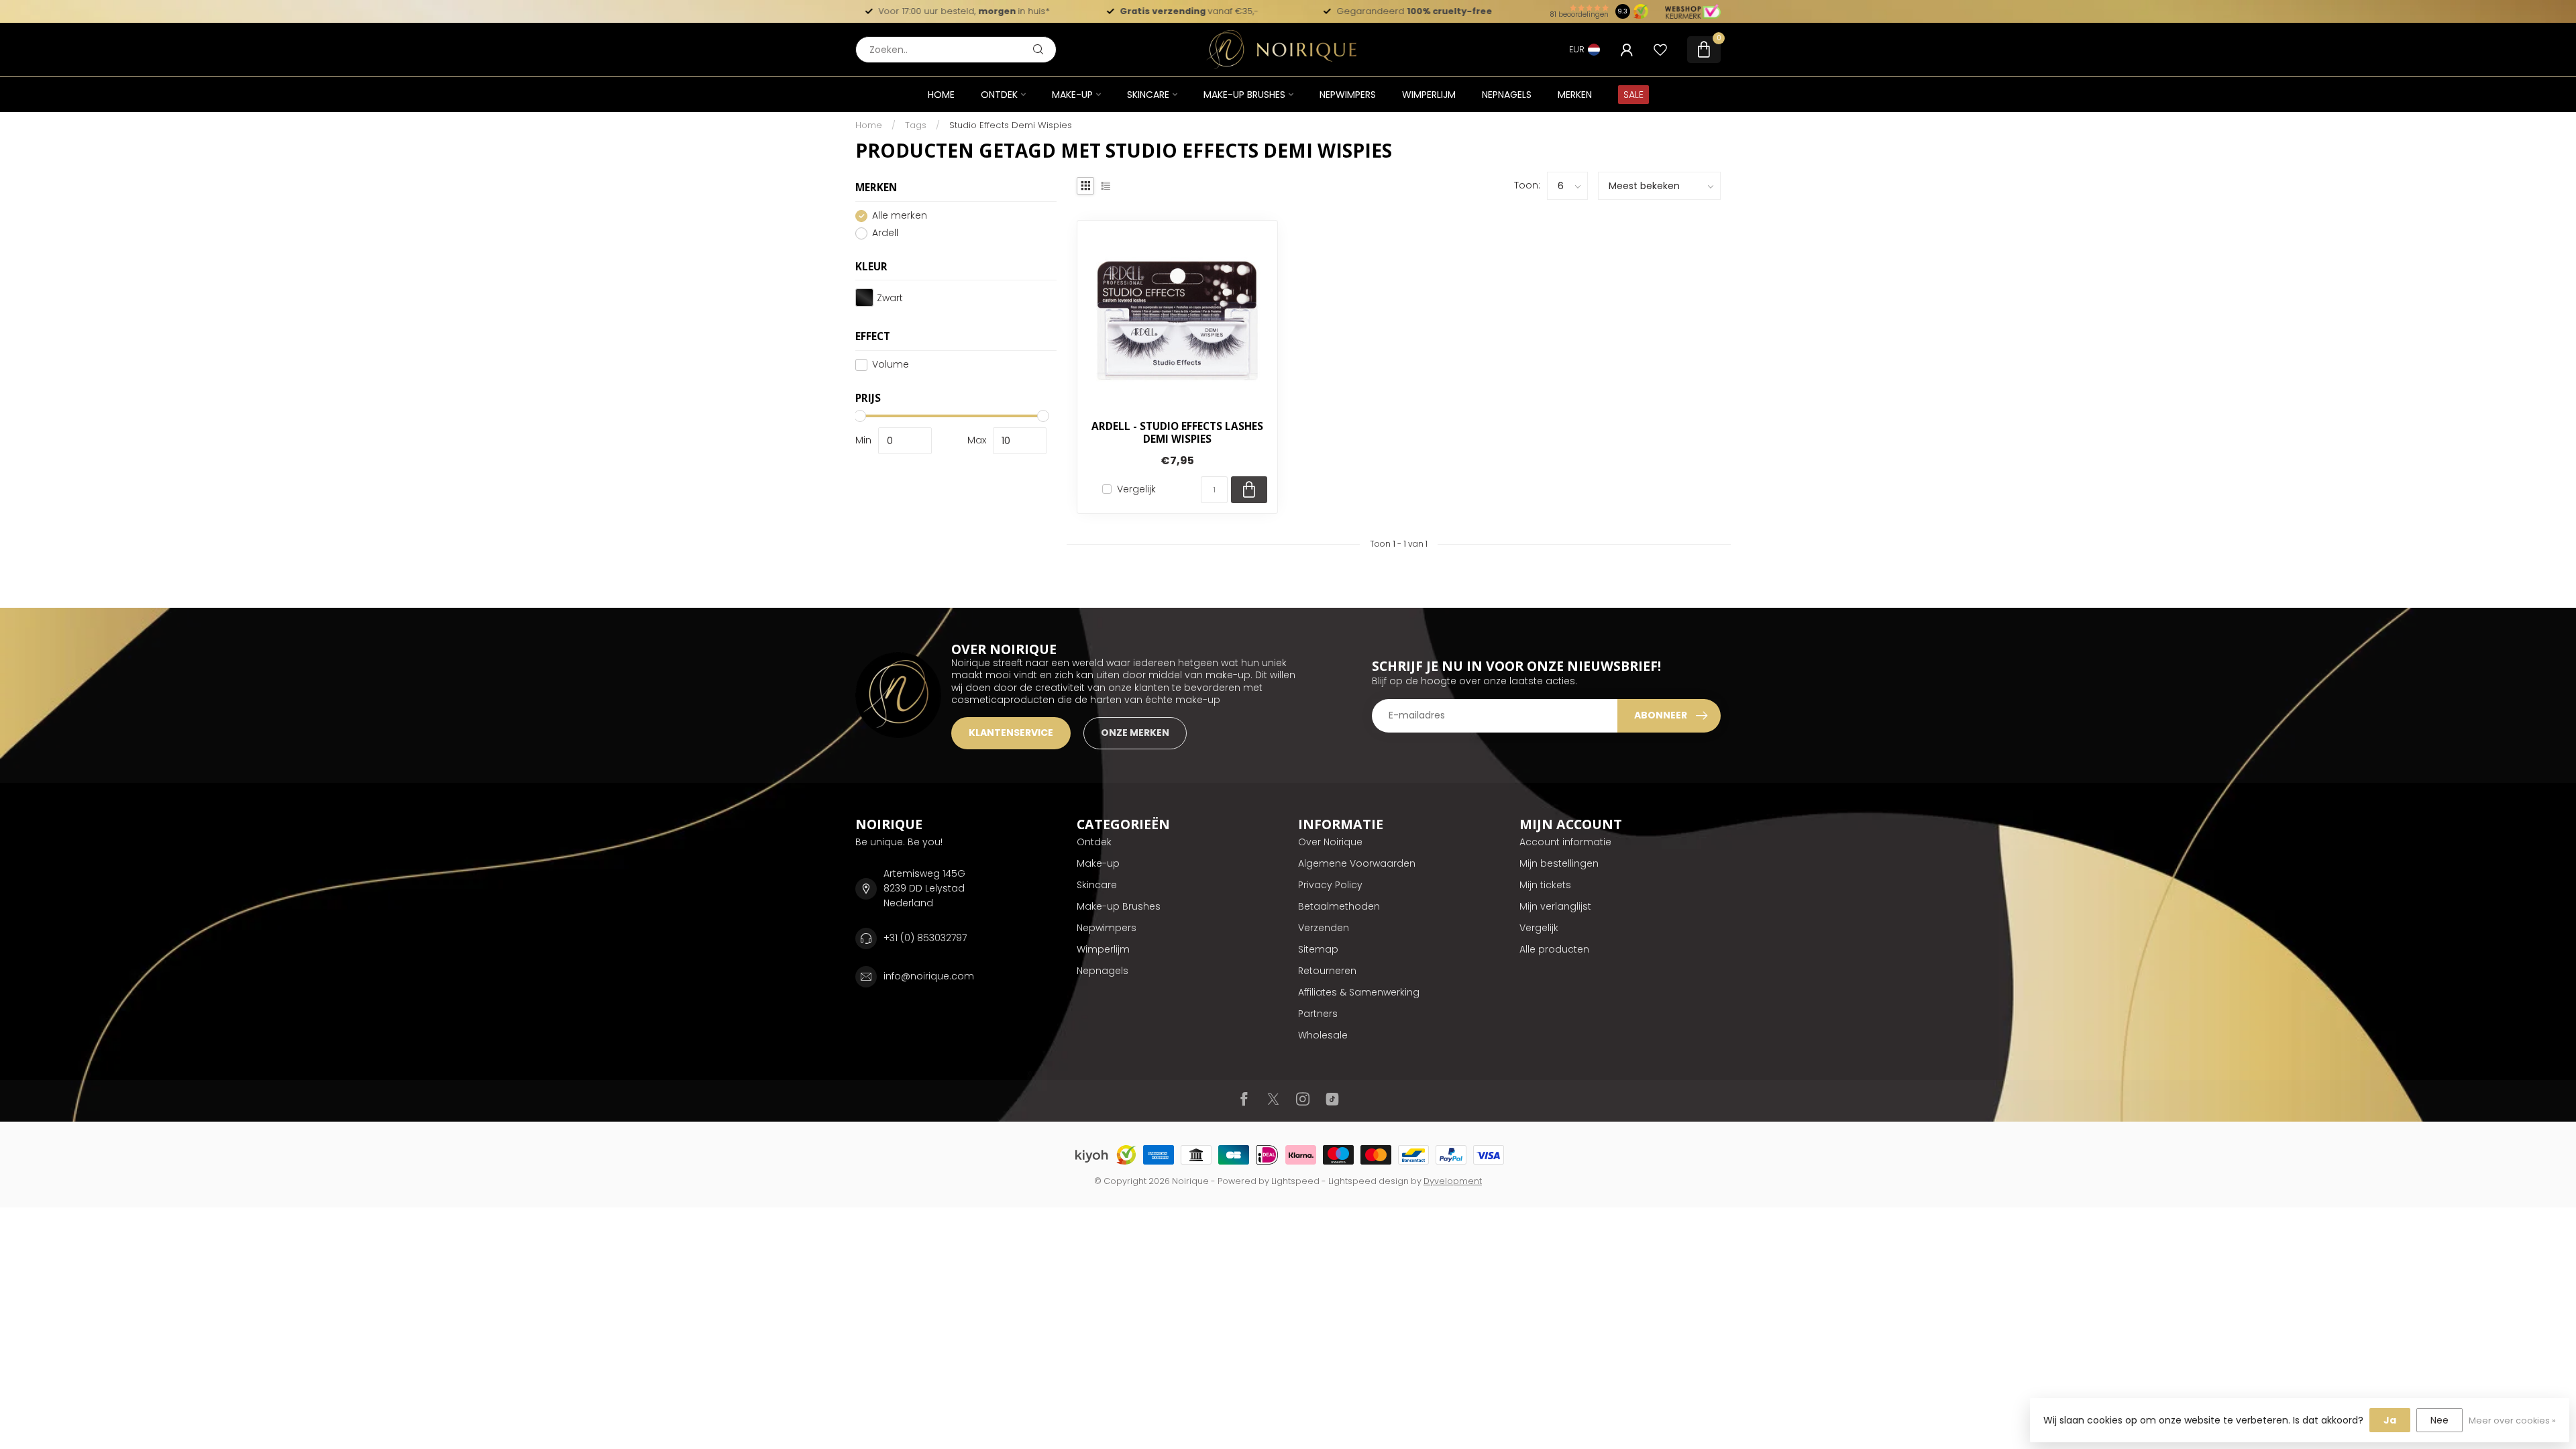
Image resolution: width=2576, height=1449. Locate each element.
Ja (2390, 1420)
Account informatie (1565, 842)
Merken (1575, 95)
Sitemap (1318, 949)
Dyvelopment (1453, 1181)
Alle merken (900, 216)
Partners (1318, 1014)
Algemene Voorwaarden (1357, 863)
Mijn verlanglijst (1555, 906)
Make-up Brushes (1244, 95)
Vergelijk (1136, 489)
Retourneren (1327, 971)
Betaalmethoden (1339, 906)
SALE (1633, 95)
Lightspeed (1295, 1181)
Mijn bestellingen (1559, 863)
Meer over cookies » (2512, 1420)
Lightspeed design (1368, 1181)
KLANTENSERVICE (1011, 733)
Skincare (1148, 95)
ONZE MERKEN (1135, 733)
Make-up (1072, 95)
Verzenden (1324, 928)
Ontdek (999, 95)
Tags (916, 125)
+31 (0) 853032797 (925, 938)
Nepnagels (1507, 95)
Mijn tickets (1545, 885)
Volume (891, 365)
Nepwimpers (1348, 95)
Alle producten (1554, 949)
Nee (2439, 1420)
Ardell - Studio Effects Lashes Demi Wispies (1177, 433)
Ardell (885, 233)
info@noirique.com (929, 976)
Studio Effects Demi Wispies (1011, 125)
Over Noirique (1330, 842)
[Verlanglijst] (1660, 50)
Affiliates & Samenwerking (1359, 992)
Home (941, 95)
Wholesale (1323, 1035)
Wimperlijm (1429, 95)
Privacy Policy (1330, 885)
